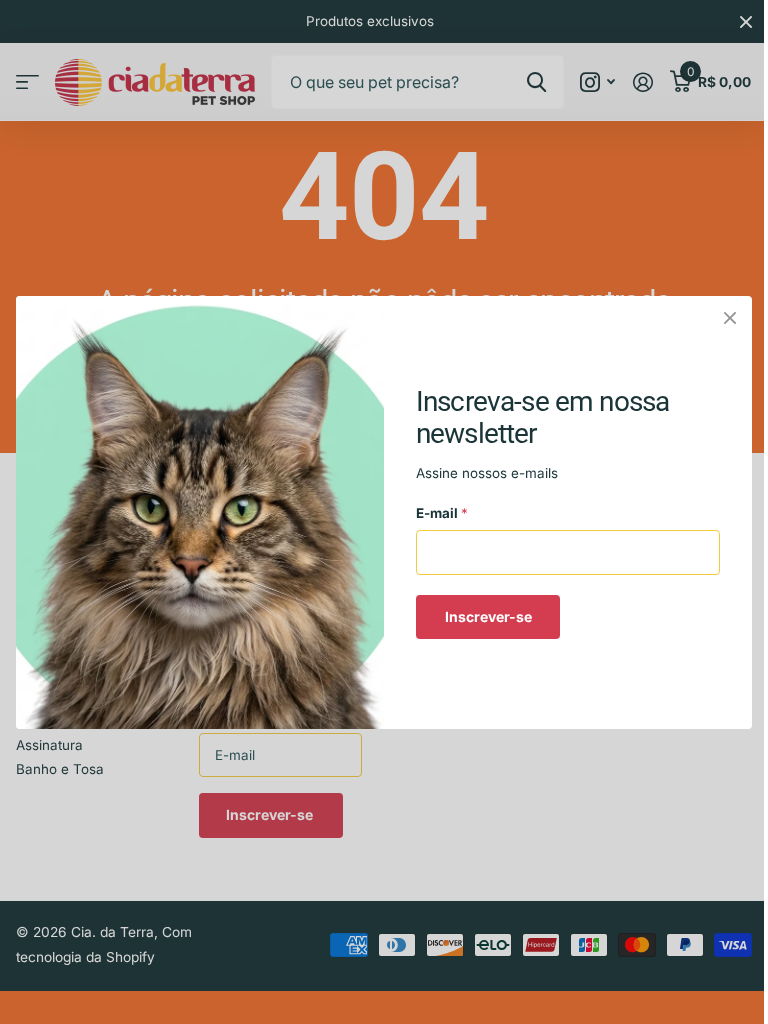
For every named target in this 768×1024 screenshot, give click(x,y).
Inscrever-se (488, 615)
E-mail (442, 513)
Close (730, 318)
